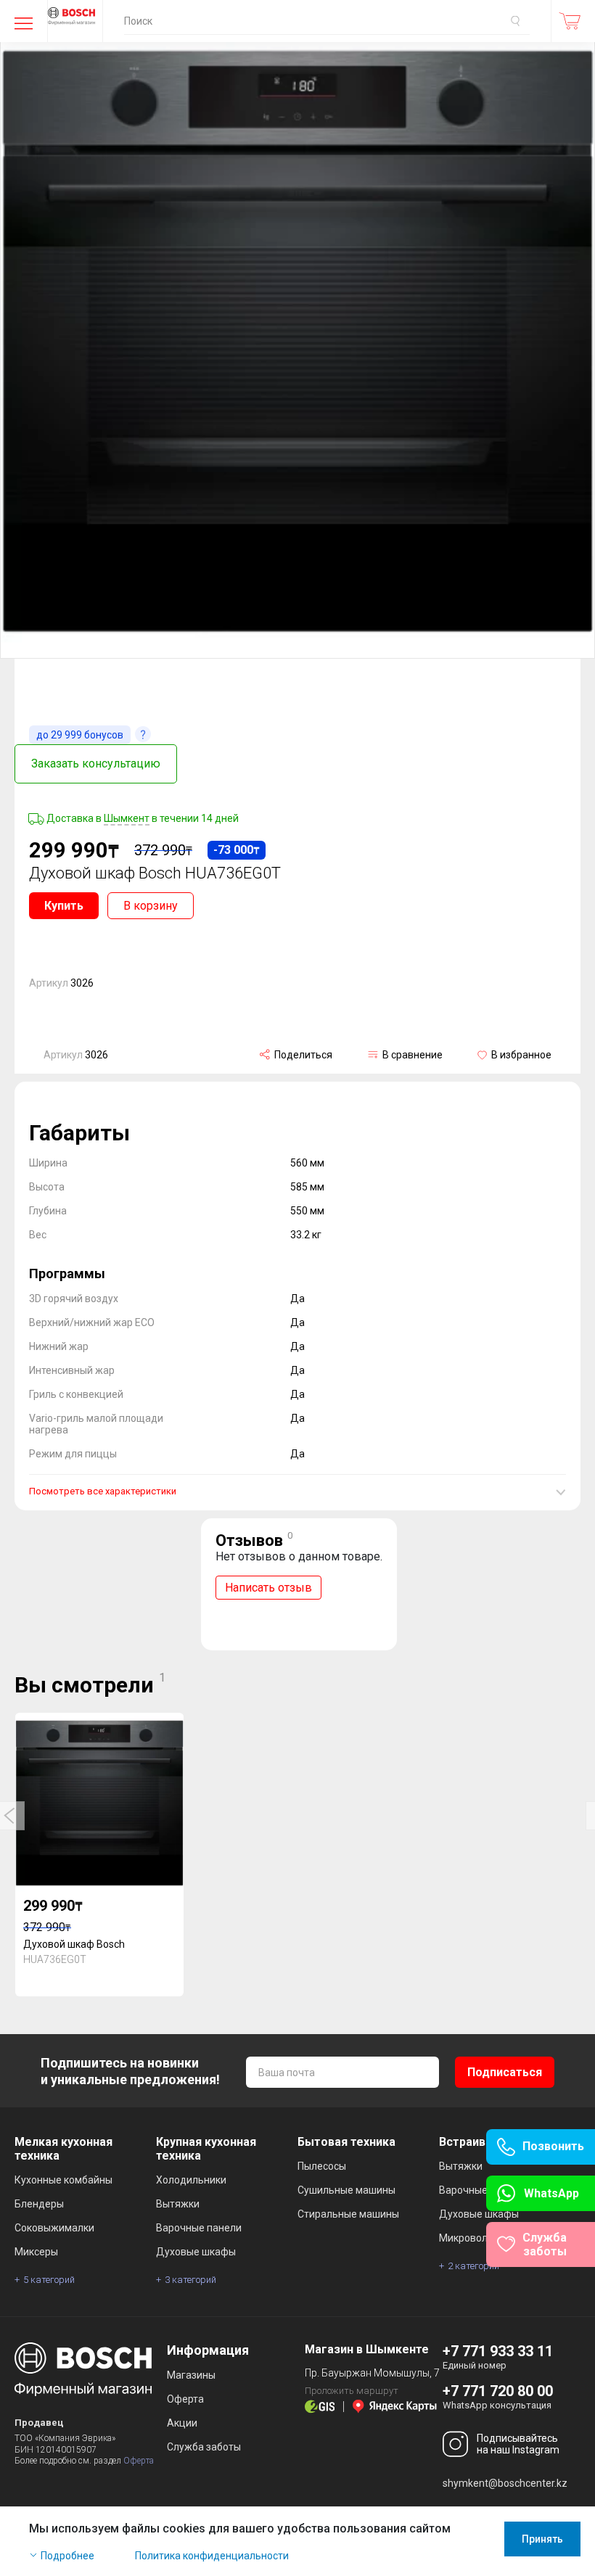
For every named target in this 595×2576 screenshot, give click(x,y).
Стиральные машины (348, 2214)
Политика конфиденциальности (212, 2556)
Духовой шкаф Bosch (74, 1944)
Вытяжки (178, 2204)
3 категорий (190, 2280)
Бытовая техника (346, 2142)
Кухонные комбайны (63, 2180)
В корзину (151, 906)
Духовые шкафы (196, 2252)
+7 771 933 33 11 (498, 2351)
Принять (542, 2539)
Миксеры (36, 2252)
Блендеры (39, 2204)
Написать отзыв (268, 1588)
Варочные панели (199, 2228)
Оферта (139, 2461)
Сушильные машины (346, 2190)
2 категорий (473, 2266)
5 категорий (49, 2280)
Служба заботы (204, 2447)
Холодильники (191, 2180)
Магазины (191, 2375)
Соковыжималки (54, 2228)
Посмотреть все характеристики (103, 1491)
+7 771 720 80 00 (498, 2391)
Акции (182, 2423)
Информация (208, 2350)
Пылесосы (322, 2166)
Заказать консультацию (96, 764)
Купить (64, 906)
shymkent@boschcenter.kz (505, 2483)
